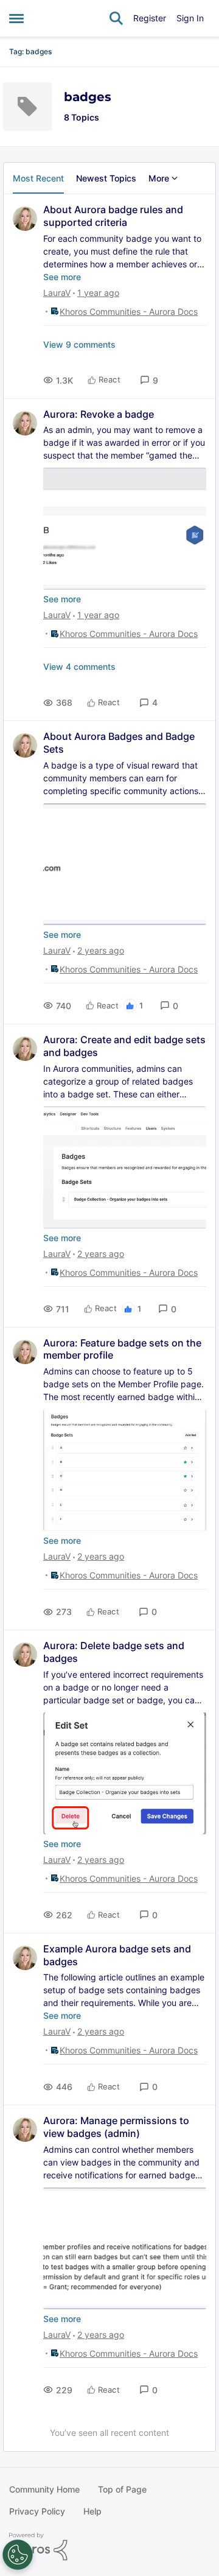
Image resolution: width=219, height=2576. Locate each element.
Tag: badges (30, 51)
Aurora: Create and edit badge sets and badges (124, 1046)
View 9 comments (79, 344)
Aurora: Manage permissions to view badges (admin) (116, 2127)
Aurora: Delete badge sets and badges (114, 1652)
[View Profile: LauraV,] (25, 219)
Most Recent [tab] (38, 178)
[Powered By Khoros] (109, 2547)
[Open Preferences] (18, 2555)
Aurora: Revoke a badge (99, 414)
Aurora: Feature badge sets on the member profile (122, 1349)
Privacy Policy (37, 2511)
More (159, 178)
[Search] (116, 18)
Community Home (44, 2489)
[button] (149, 380)
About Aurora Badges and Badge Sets (119, 743)
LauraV (57, 293)
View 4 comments (79, 667)
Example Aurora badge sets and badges (117, 1955)
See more (62, 277)
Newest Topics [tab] (106, 178)
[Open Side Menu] (16, 18)
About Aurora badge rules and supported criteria (113, 216)
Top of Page (122, 2489)
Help (92, 2511)
